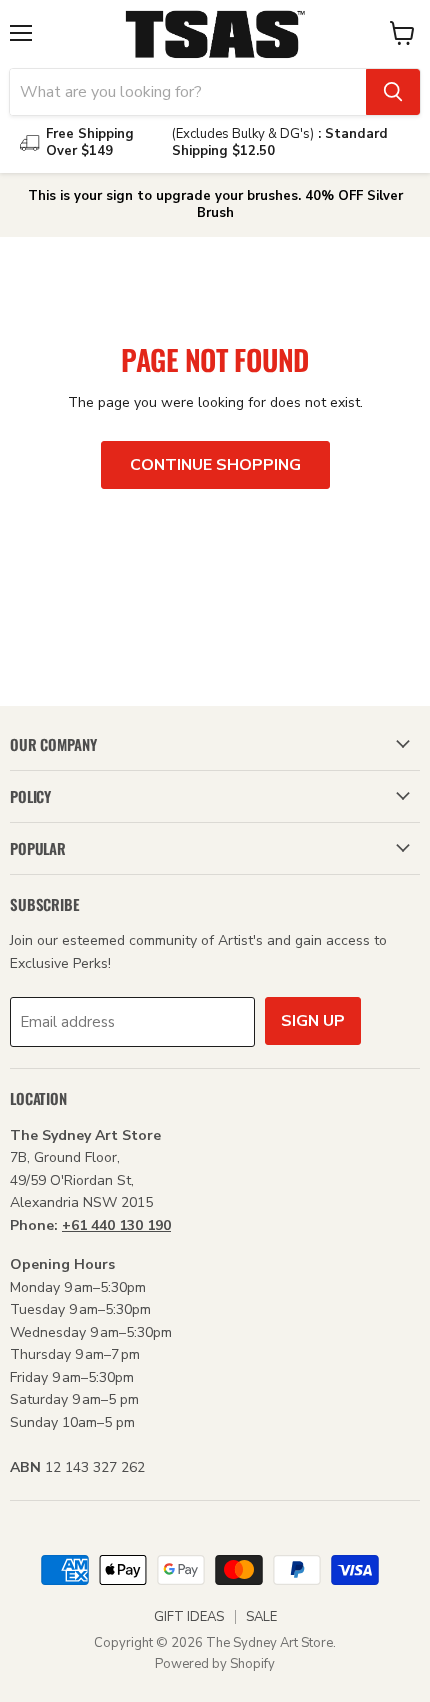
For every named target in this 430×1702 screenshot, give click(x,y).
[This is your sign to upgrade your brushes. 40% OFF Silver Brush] (215, 205)
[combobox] (188, 92)
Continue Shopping (215, 465)
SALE (261, 1617)
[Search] (393, 92)
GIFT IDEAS (189, 1617)
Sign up (313, 1021)
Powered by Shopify (215, 1664)
